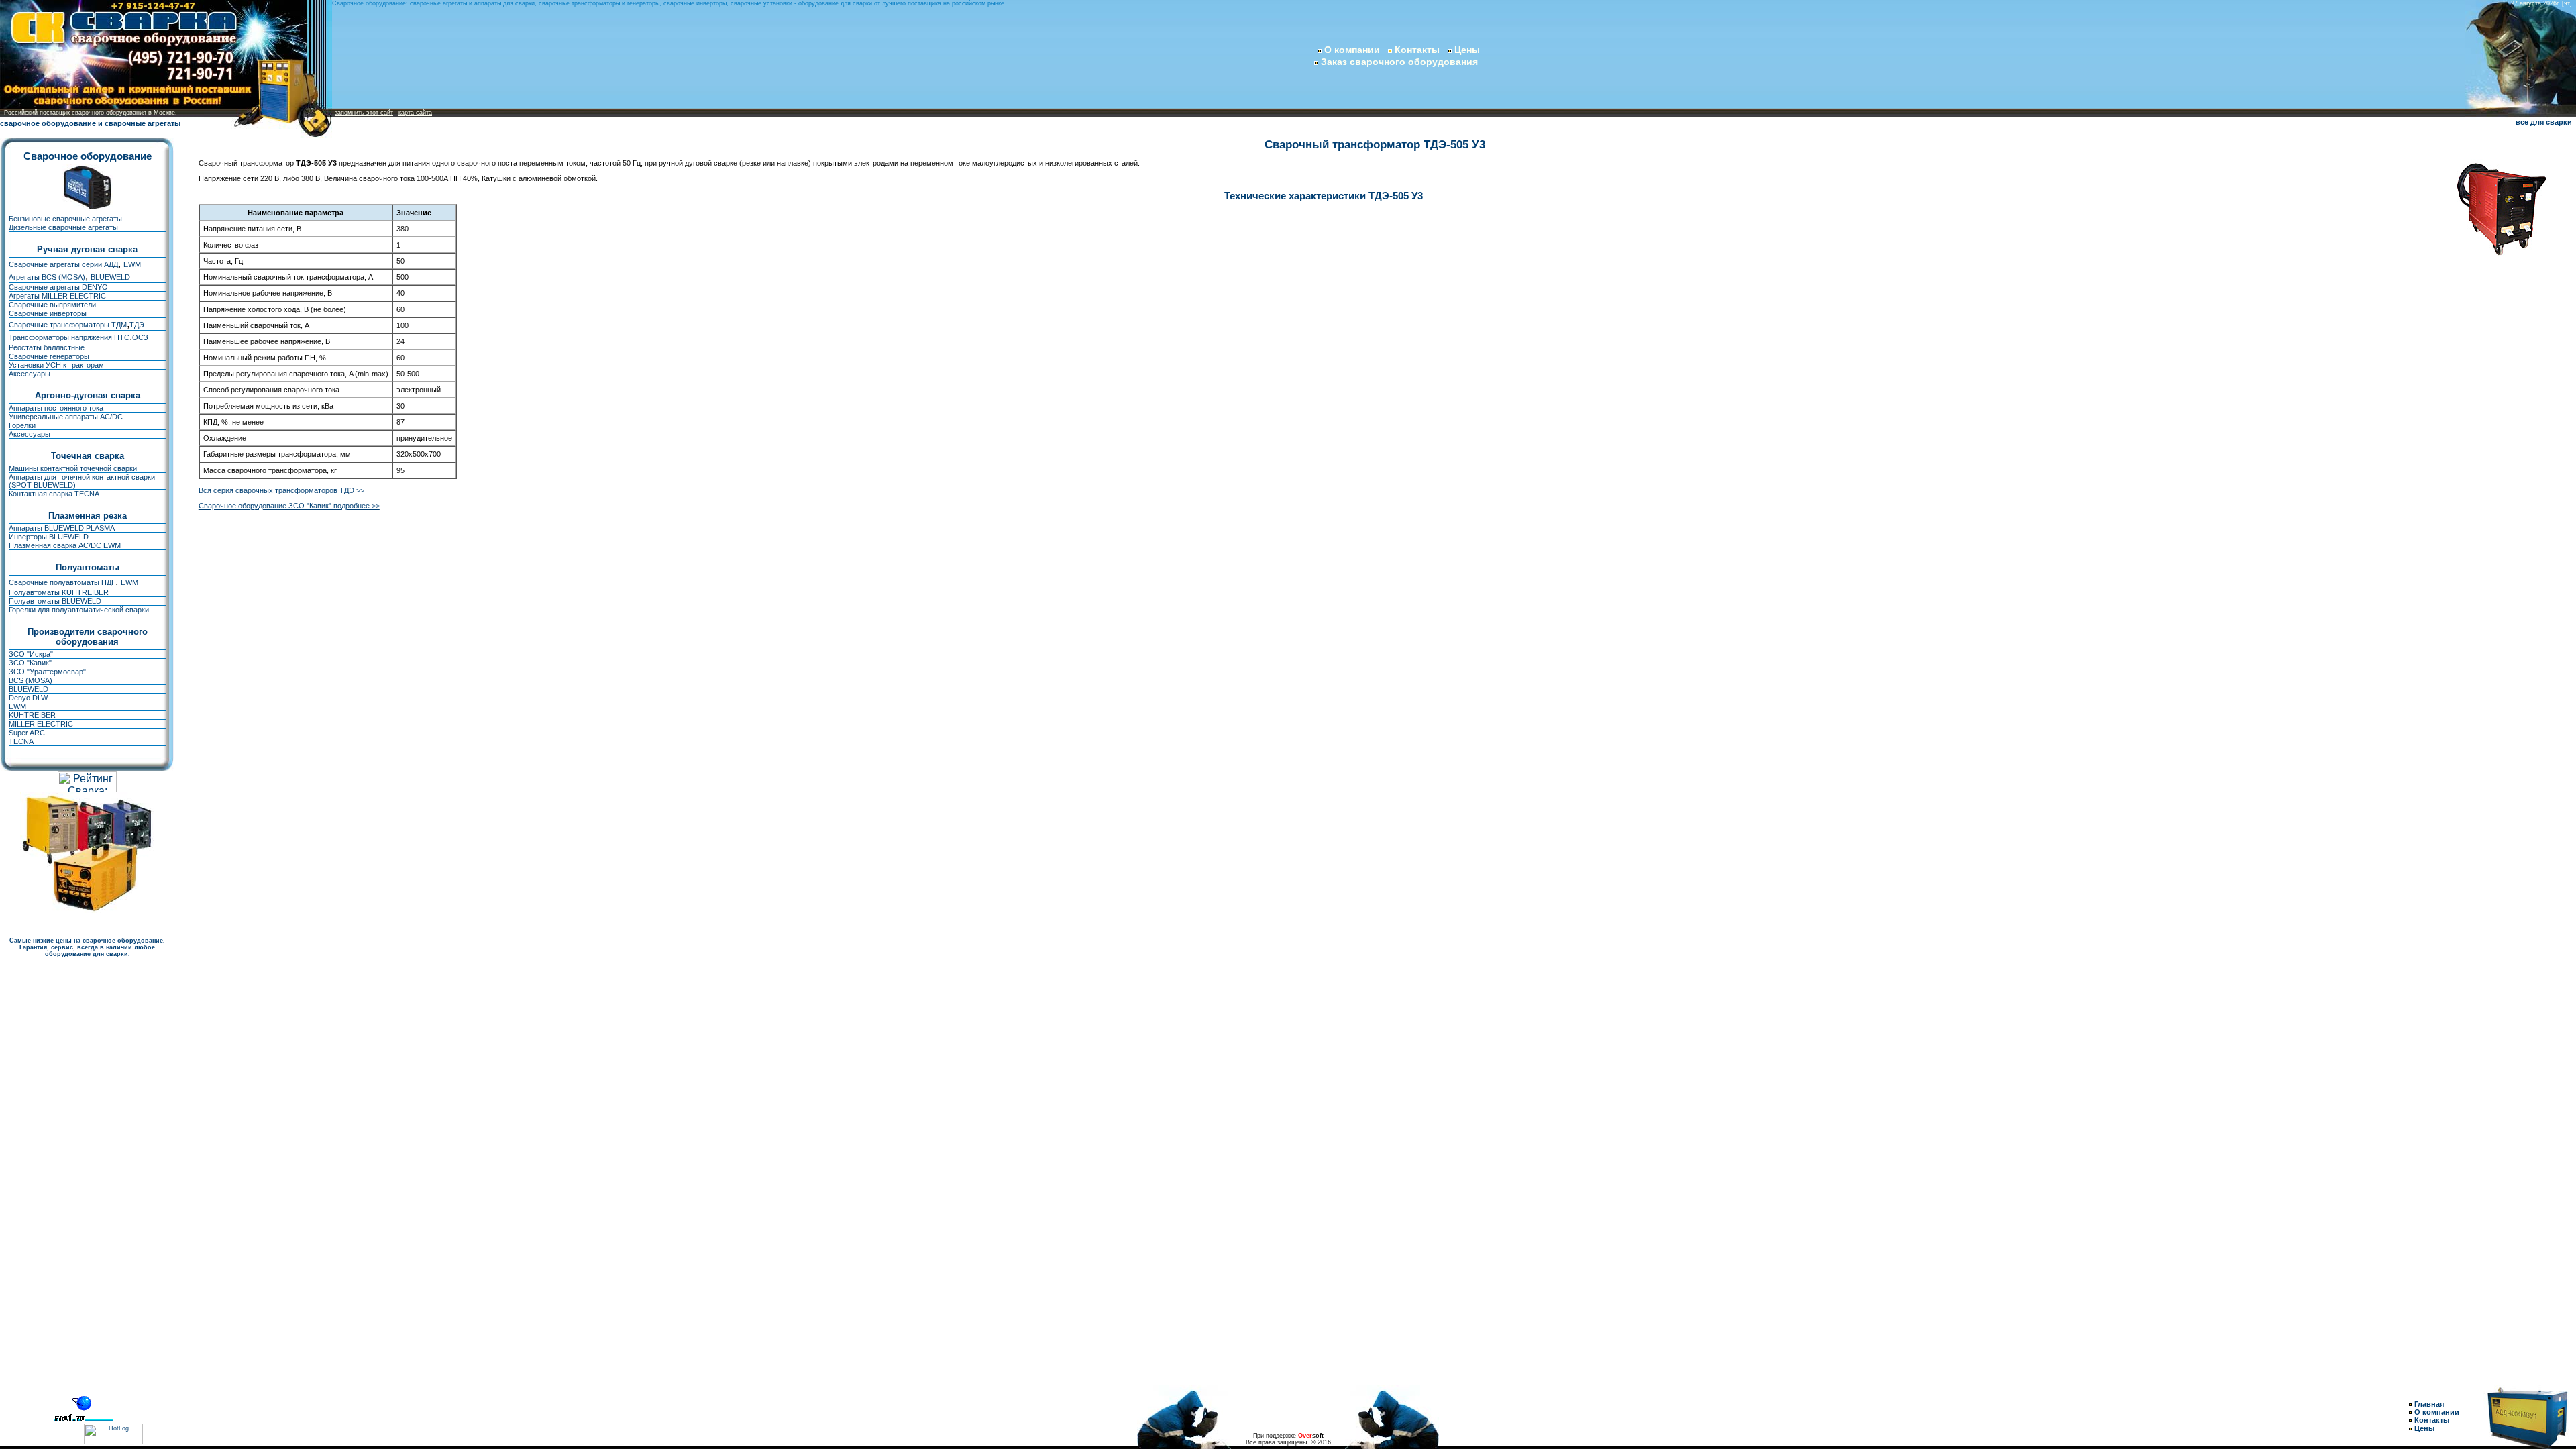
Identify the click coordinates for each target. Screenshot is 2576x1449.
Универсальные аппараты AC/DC (66, 417)
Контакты (1417, 50)
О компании (1352, 50)
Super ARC (27, 733)
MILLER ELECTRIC (41, 724)
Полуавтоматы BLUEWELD (55, 601)
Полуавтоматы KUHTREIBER (59, 592)
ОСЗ (140, 337)
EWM (132, 264)
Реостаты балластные (47, 347)
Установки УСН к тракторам (56, 365)
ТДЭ (137, 325)
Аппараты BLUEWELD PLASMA (62, 528)
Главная (2429, 1404)
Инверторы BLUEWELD (49, 537)
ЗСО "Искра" (31, 654)
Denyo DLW (28, 698)
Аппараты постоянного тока (56, 408)
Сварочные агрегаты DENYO (58, 287)
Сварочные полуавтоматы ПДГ (62, 582)
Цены (1467, 50)
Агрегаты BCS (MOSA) (47, 277)
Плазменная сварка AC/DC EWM (65, 545)
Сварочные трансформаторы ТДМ (68, 325)
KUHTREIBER (32, 715)
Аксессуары (30, 374)
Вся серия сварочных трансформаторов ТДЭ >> (281, 490)
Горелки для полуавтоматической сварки (79, 610)
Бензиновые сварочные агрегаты (65, 219)
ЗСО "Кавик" (30, 663)
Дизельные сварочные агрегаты (63, 227)
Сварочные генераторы (49, 356)
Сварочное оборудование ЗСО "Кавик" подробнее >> (289, 506)
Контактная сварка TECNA (54, 494)
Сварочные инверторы (48, 313)
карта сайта (415, 113)
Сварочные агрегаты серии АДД (63, 264)
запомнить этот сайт (364, 113)
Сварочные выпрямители (52, 305)
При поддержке (1288, 1436)
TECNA (21, 741)
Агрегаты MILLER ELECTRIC (57, 296)
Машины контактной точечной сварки (73, 468)
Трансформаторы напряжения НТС (69, 337)
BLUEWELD (110, 277)
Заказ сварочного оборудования (1398, 62)
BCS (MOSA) (31, 680)
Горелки (22, 425)
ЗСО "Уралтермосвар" (47, 672)
